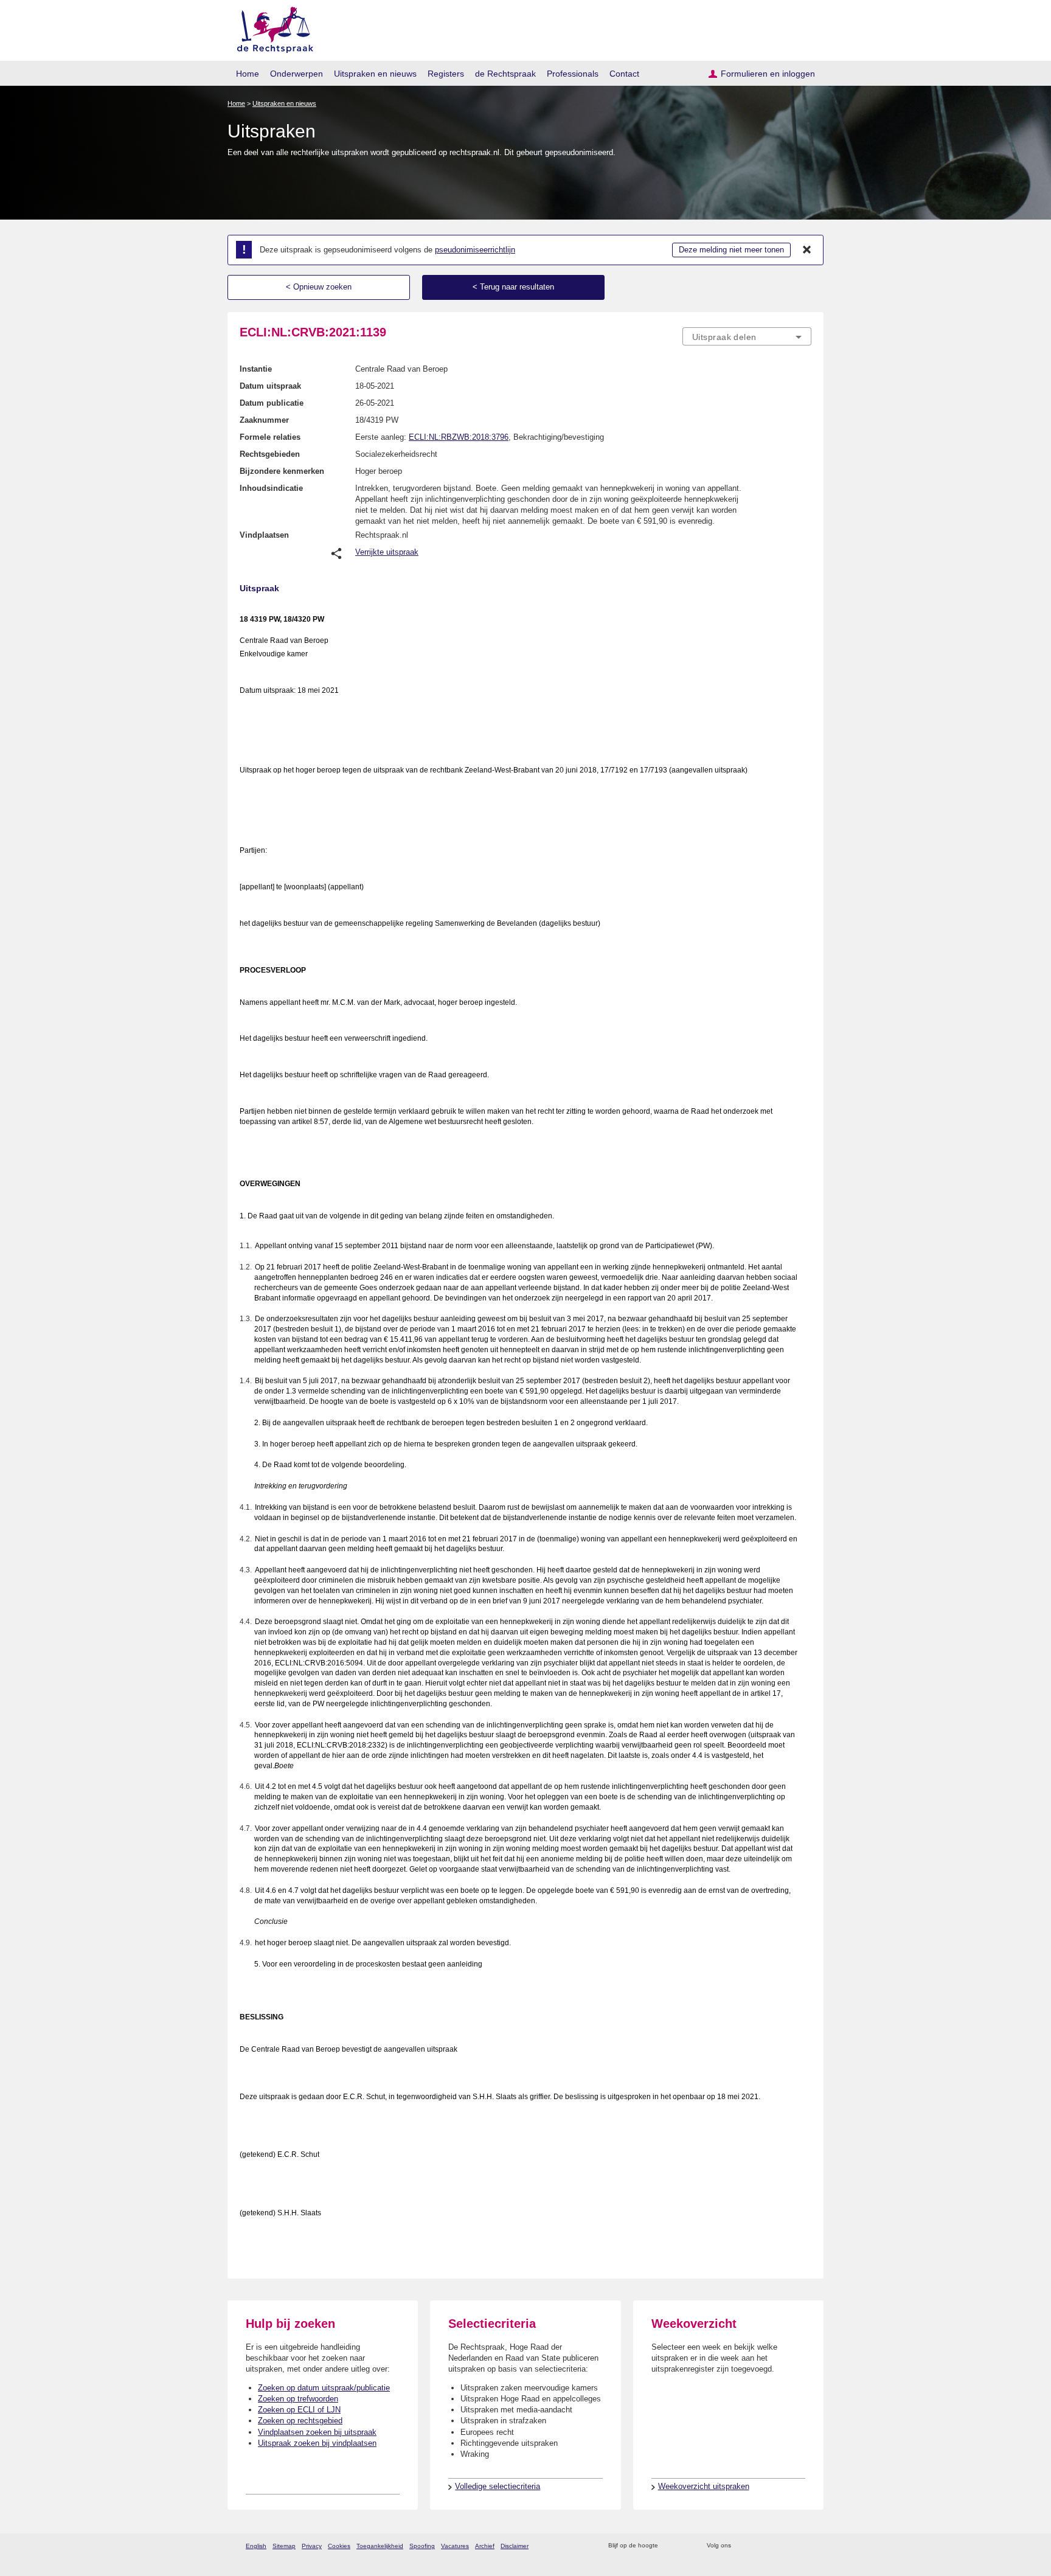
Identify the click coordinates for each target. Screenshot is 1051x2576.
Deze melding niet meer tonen (731, 250)
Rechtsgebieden (270, 454)
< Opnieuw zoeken (319, 287)
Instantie (256, 369)
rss (669, 2546)
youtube (805, 2546)
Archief (485, 2546)
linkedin (789, 2546)
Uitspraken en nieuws (375, 74)
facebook (758, 2546)
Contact (624, 74)
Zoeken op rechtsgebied (300, 2421)
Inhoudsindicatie (271, 488)
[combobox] (747, 336)
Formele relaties (270, 437)
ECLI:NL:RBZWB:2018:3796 (459, 437)
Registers (446, 74)
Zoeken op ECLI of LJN (299, 2410)
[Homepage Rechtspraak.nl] (271, 28)
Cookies (339, 2546)
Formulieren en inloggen (768, 74)
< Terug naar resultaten (513, 287)
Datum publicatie (272, 403)
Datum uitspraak (270, 386)
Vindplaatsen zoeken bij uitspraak (317, 2432)
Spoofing (422, 2546)
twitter (742, 2546)
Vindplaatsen (264, 535)
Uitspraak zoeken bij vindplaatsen (317, 2443)
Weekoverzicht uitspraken (704, 2486)
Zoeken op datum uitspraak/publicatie (324, 2388)
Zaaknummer (264, 420)
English (256, 2546)
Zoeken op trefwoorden (298, 2399)
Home (248, 74)
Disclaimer (515, 2546)
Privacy (312, 2546)
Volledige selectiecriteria (498, 2486)
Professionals (573, 74)
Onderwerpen (297, 74)
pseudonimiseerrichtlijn (475, 250)
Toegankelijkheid (380, 2546)
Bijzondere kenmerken (282, 471)
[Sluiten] (807, 250)
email (685, 2546)
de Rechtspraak (505, 74)
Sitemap (284, 2546)
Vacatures (455, 2546)
